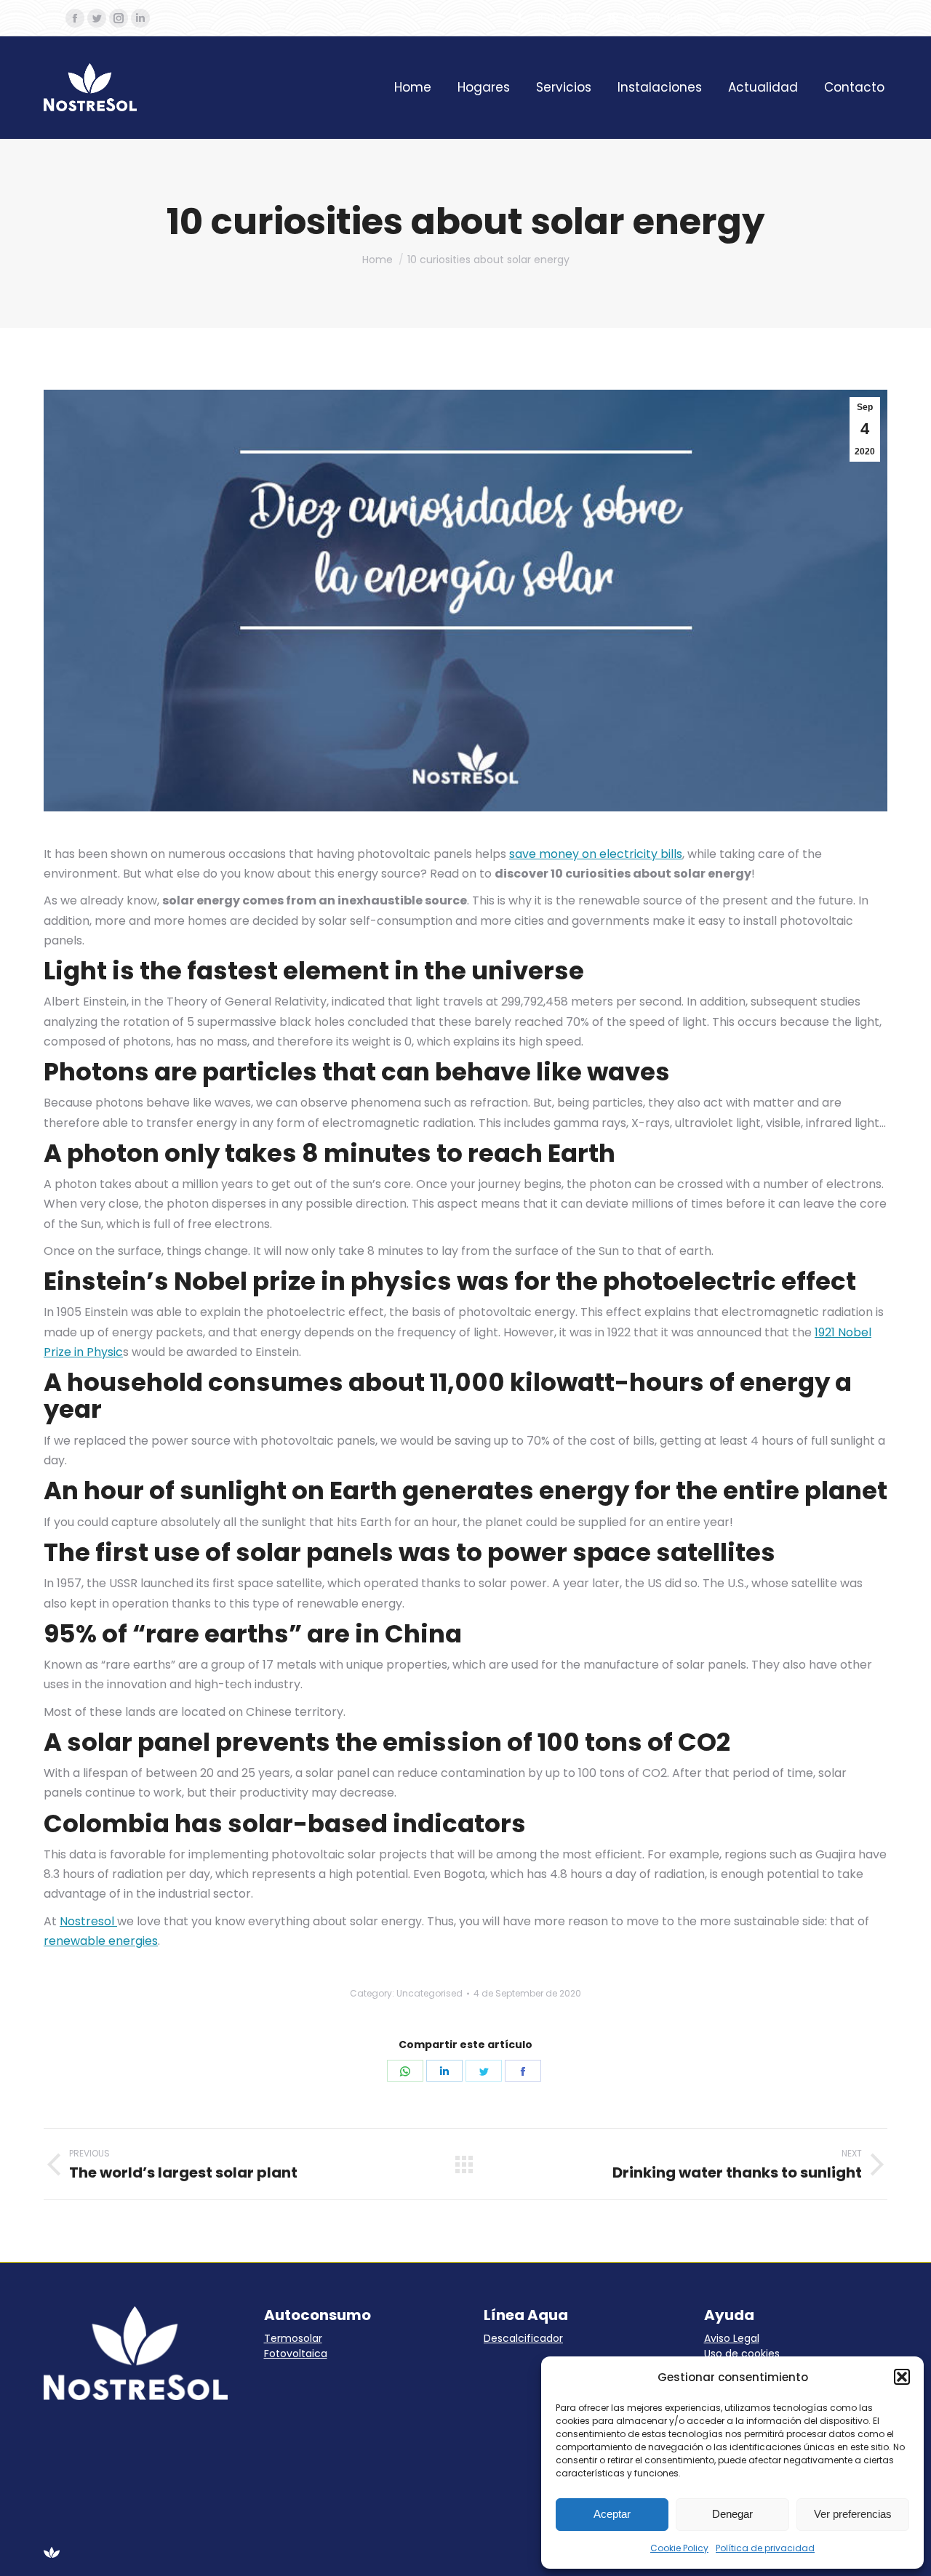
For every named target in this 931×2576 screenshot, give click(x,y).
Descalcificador (523, 2338)
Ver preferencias (853, 2514)
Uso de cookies (742, 2354)
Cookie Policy (679, 2548)
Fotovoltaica (296, 2354)
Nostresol (88, 1921)
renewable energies (101, 1941)
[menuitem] (413, 88)
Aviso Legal (732, 2338)
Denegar (732, 2514)
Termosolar (293, 2338)
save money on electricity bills (596, 854)
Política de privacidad (765, 2548)
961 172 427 (562, 18)
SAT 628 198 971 (663, 18)
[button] (902, 2377)
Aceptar (612, 2514)
